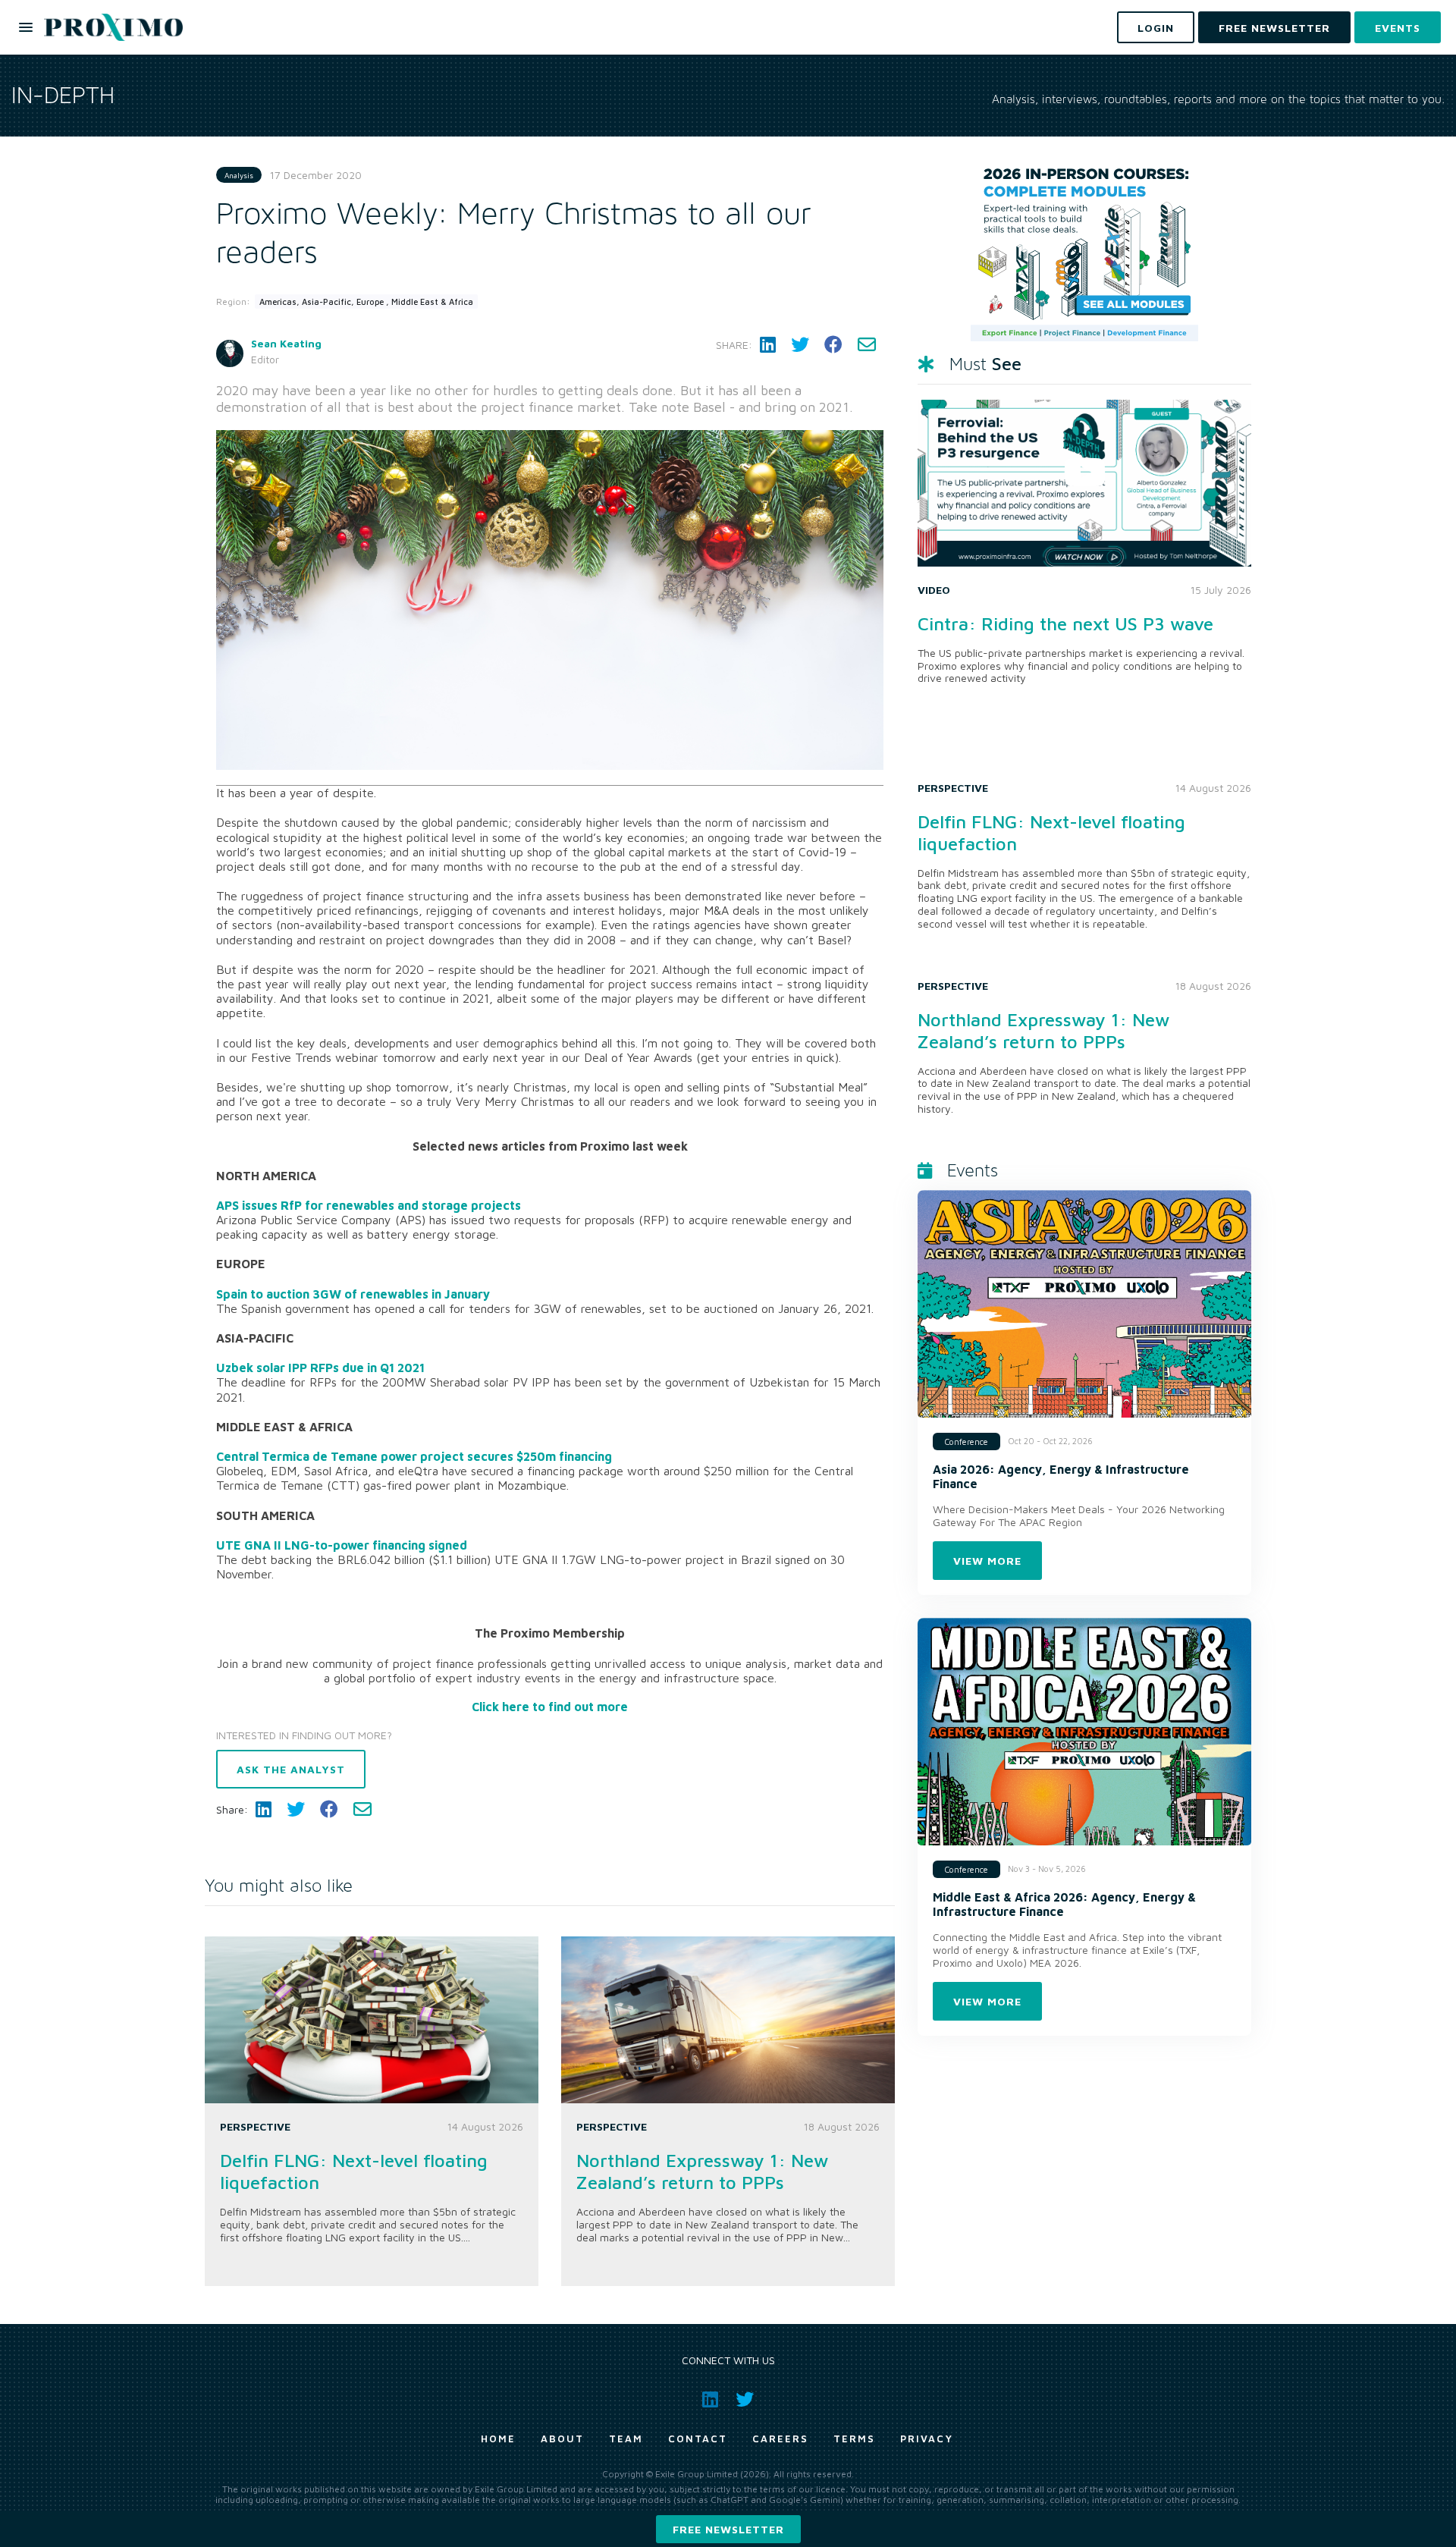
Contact (698, 2439)
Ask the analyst (291, 1769)
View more (987, 1561)
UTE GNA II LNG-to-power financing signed (342, 1545)
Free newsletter (728, 2529)
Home (498, 2439)
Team (626, 2439)
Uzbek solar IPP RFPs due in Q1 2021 (320, 1368)
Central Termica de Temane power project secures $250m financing (414, 1456)
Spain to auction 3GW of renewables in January (353, 1294)
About (562, 2439)
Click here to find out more (550, 1707)
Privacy (927, 2439)
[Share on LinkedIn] (768, 345)
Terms (854, 2439)
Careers (780, 2439)
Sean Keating (286, 343)
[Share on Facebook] (833, 345)
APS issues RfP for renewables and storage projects (369, 1205)
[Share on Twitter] (800, 345)
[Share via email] (867, 345)
